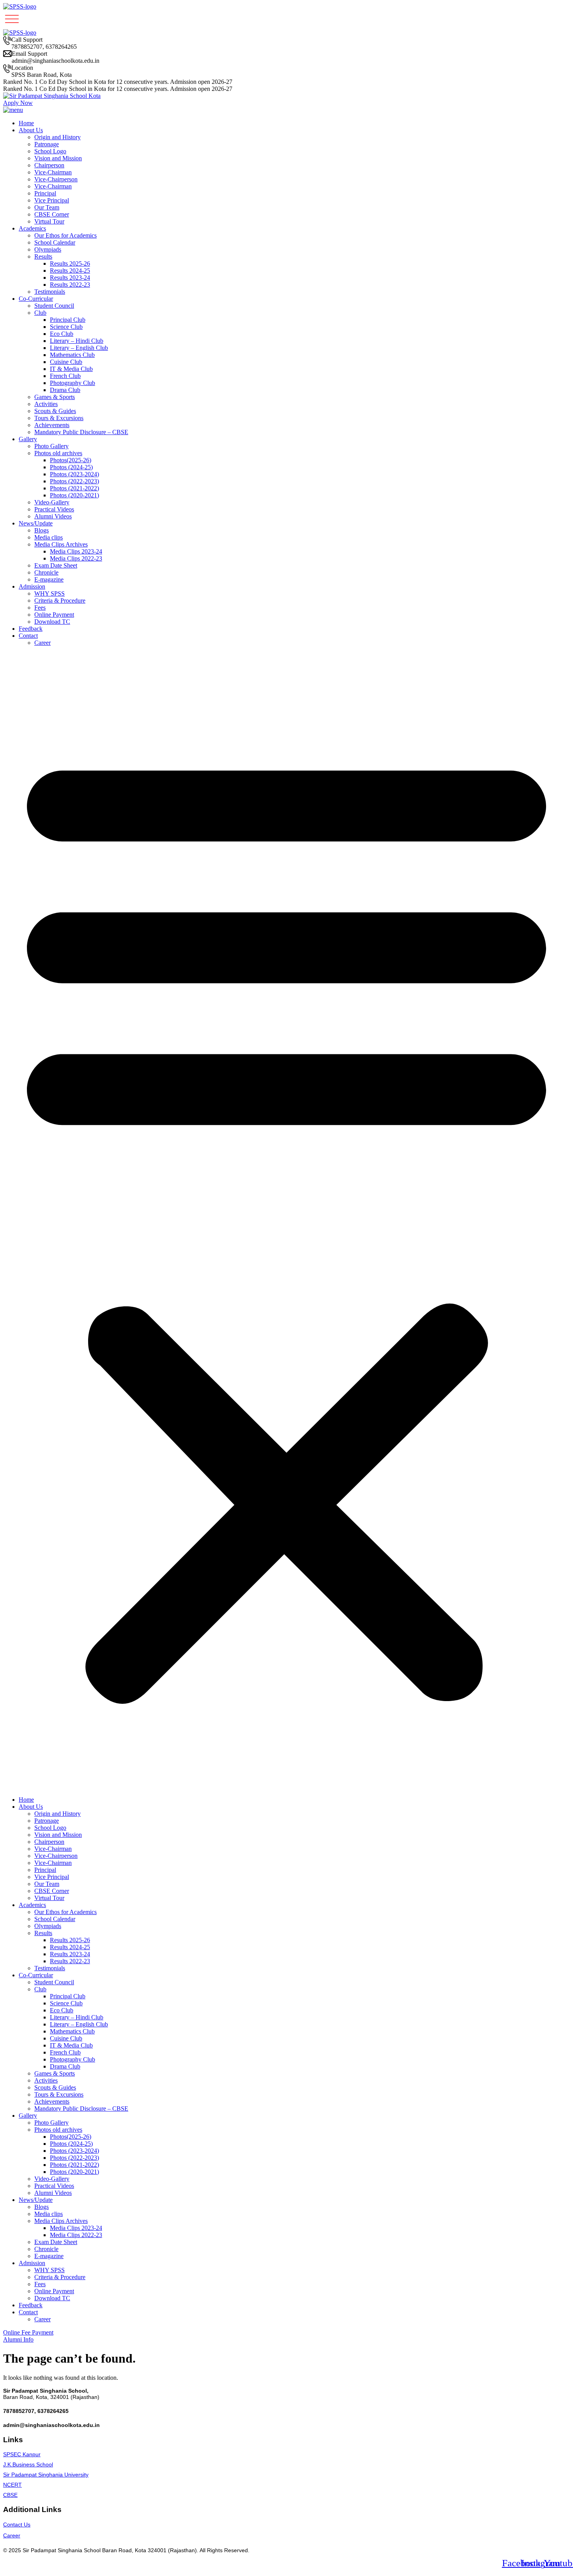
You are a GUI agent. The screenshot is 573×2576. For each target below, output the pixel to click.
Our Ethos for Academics (65, 235)
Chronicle (46, 572)
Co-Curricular (36, 299)
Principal (45, 193)
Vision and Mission (58, 158)
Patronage (47, 144)
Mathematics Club (72, 355)
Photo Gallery (51, 446)
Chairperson (49, 165)
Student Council (54, 306)
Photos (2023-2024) (74, 474)
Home (26, 123)
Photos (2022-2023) (74, 481)
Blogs (42, 530)
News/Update (36, 523)
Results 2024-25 (70, 271)
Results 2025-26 (70, 263)
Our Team (47, 207)
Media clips (49, 537)
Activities (46, 404)
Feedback (31, 629)
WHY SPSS (50, 593)
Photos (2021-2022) (74, 488)
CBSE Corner (52, 214)
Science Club (66, 327)
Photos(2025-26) (71, 460)
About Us (31, 130)
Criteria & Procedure (60, 601)
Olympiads (48, 249)
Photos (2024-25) (71, 467)
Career (42, 643)
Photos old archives (58, 453)
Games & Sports (55, 397)
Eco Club (62, 334)
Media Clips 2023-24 (76, 551)
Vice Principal (52, 200)
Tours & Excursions (59, 418)
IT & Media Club (71, 369)
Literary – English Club (79, 348)
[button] (286, 1221)
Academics (32, 228)
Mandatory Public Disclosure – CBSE (81, 432)
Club (40, 313)
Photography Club (73, 383)
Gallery (28, 439)
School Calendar (55, 242)
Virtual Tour (49, 221)
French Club (65, 376)
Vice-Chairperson (56, 179)
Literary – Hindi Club (77, 341)
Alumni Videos (53, 516)
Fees (40, 608)
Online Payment (54, 615)
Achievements (52, 425)
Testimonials (50, 292)
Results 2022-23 (70, 285)
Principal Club (68, 320)
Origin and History (57, 137)
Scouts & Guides (55, 411)
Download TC (52, 622)
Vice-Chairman (53, 172)
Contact (28, 636)
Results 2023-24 (70, 278)
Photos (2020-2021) (74, 495)
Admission (32, 586)
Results (43, 256)
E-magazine (49, 579)
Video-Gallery (52, 502)
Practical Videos (54, 509)
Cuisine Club (66, 362)
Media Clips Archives (61, 544)
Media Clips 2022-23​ (76, 558)
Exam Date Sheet (56, 565)
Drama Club (65, 390)
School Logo (50, 151)
